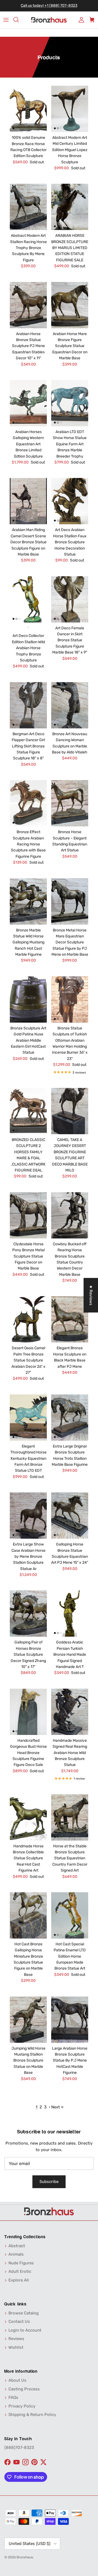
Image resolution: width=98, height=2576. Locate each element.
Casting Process (24, 2389)
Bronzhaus (25, 2557)
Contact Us (19, 2322)
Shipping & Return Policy (32, 2415)
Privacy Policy (22, 2406)
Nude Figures (21, 2263)
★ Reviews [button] (91, 1295)
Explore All (19, 2280)
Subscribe (49, 2182)
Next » (57, 2107)
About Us (17, 2380)
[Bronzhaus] (49, 20)
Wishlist (16, 2347)
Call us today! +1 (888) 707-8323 (49, 6)
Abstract (17, 2246)
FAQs (13, 2397)
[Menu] (6, 20)
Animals (16, 2254)
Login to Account (25, 2330)
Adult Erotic (20, 2271)
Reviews (16, 2339)
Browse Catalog (24, 2313)
